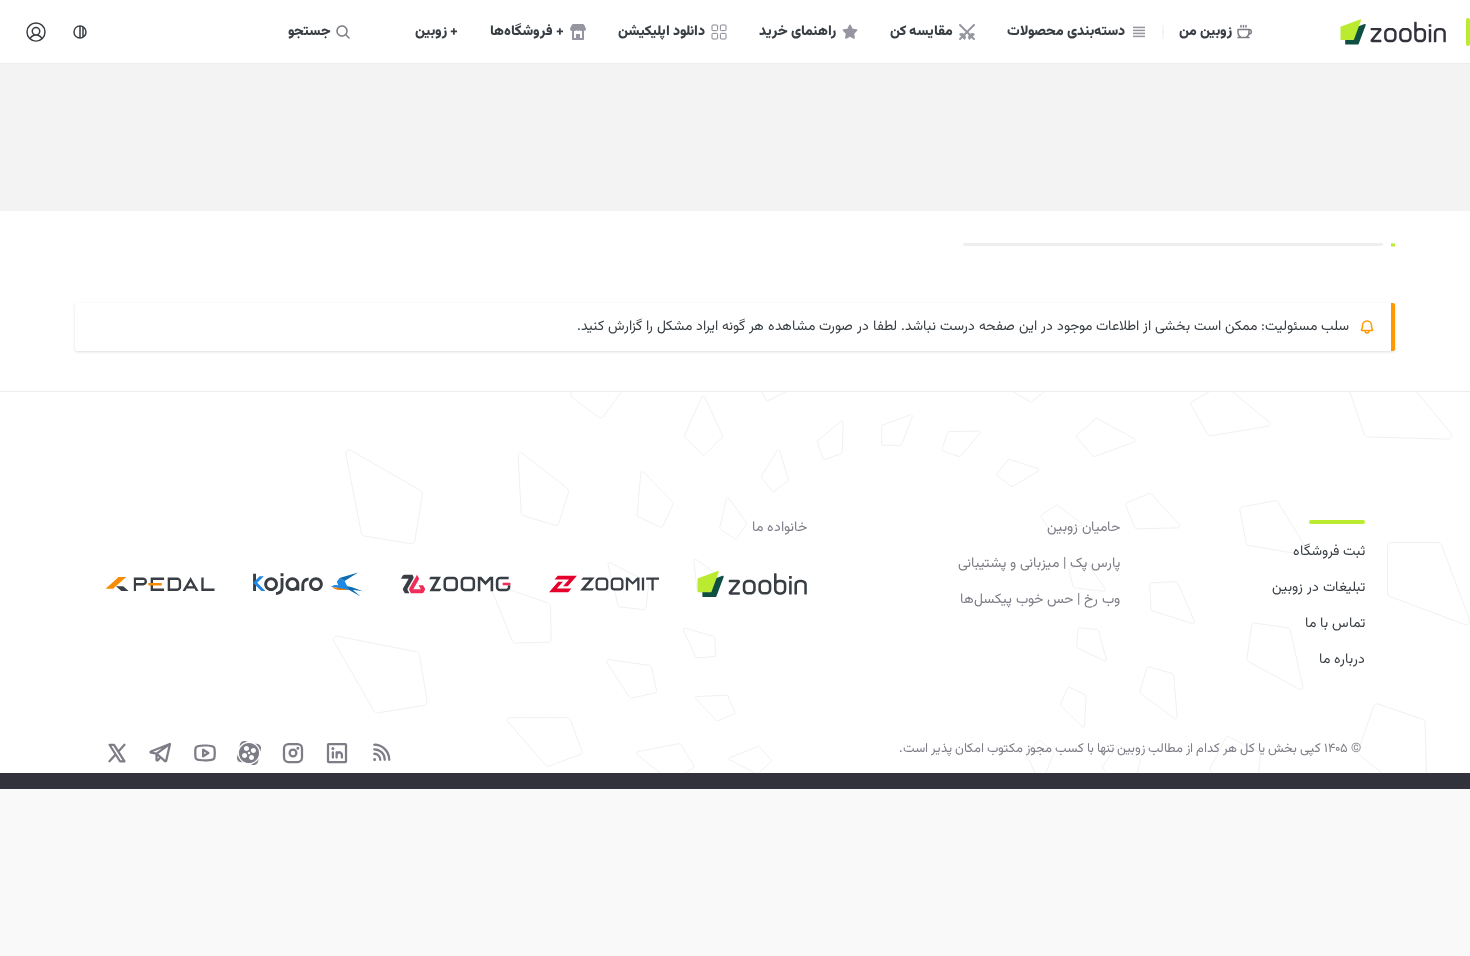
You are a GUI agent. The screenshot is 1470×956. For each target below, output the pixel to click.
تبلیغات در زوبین (1318, 588)
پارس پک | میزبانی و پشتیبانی (1039, 564)
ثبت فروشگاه (1329, 552)
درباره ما (1342, 660)
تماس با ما (1335, 624)
